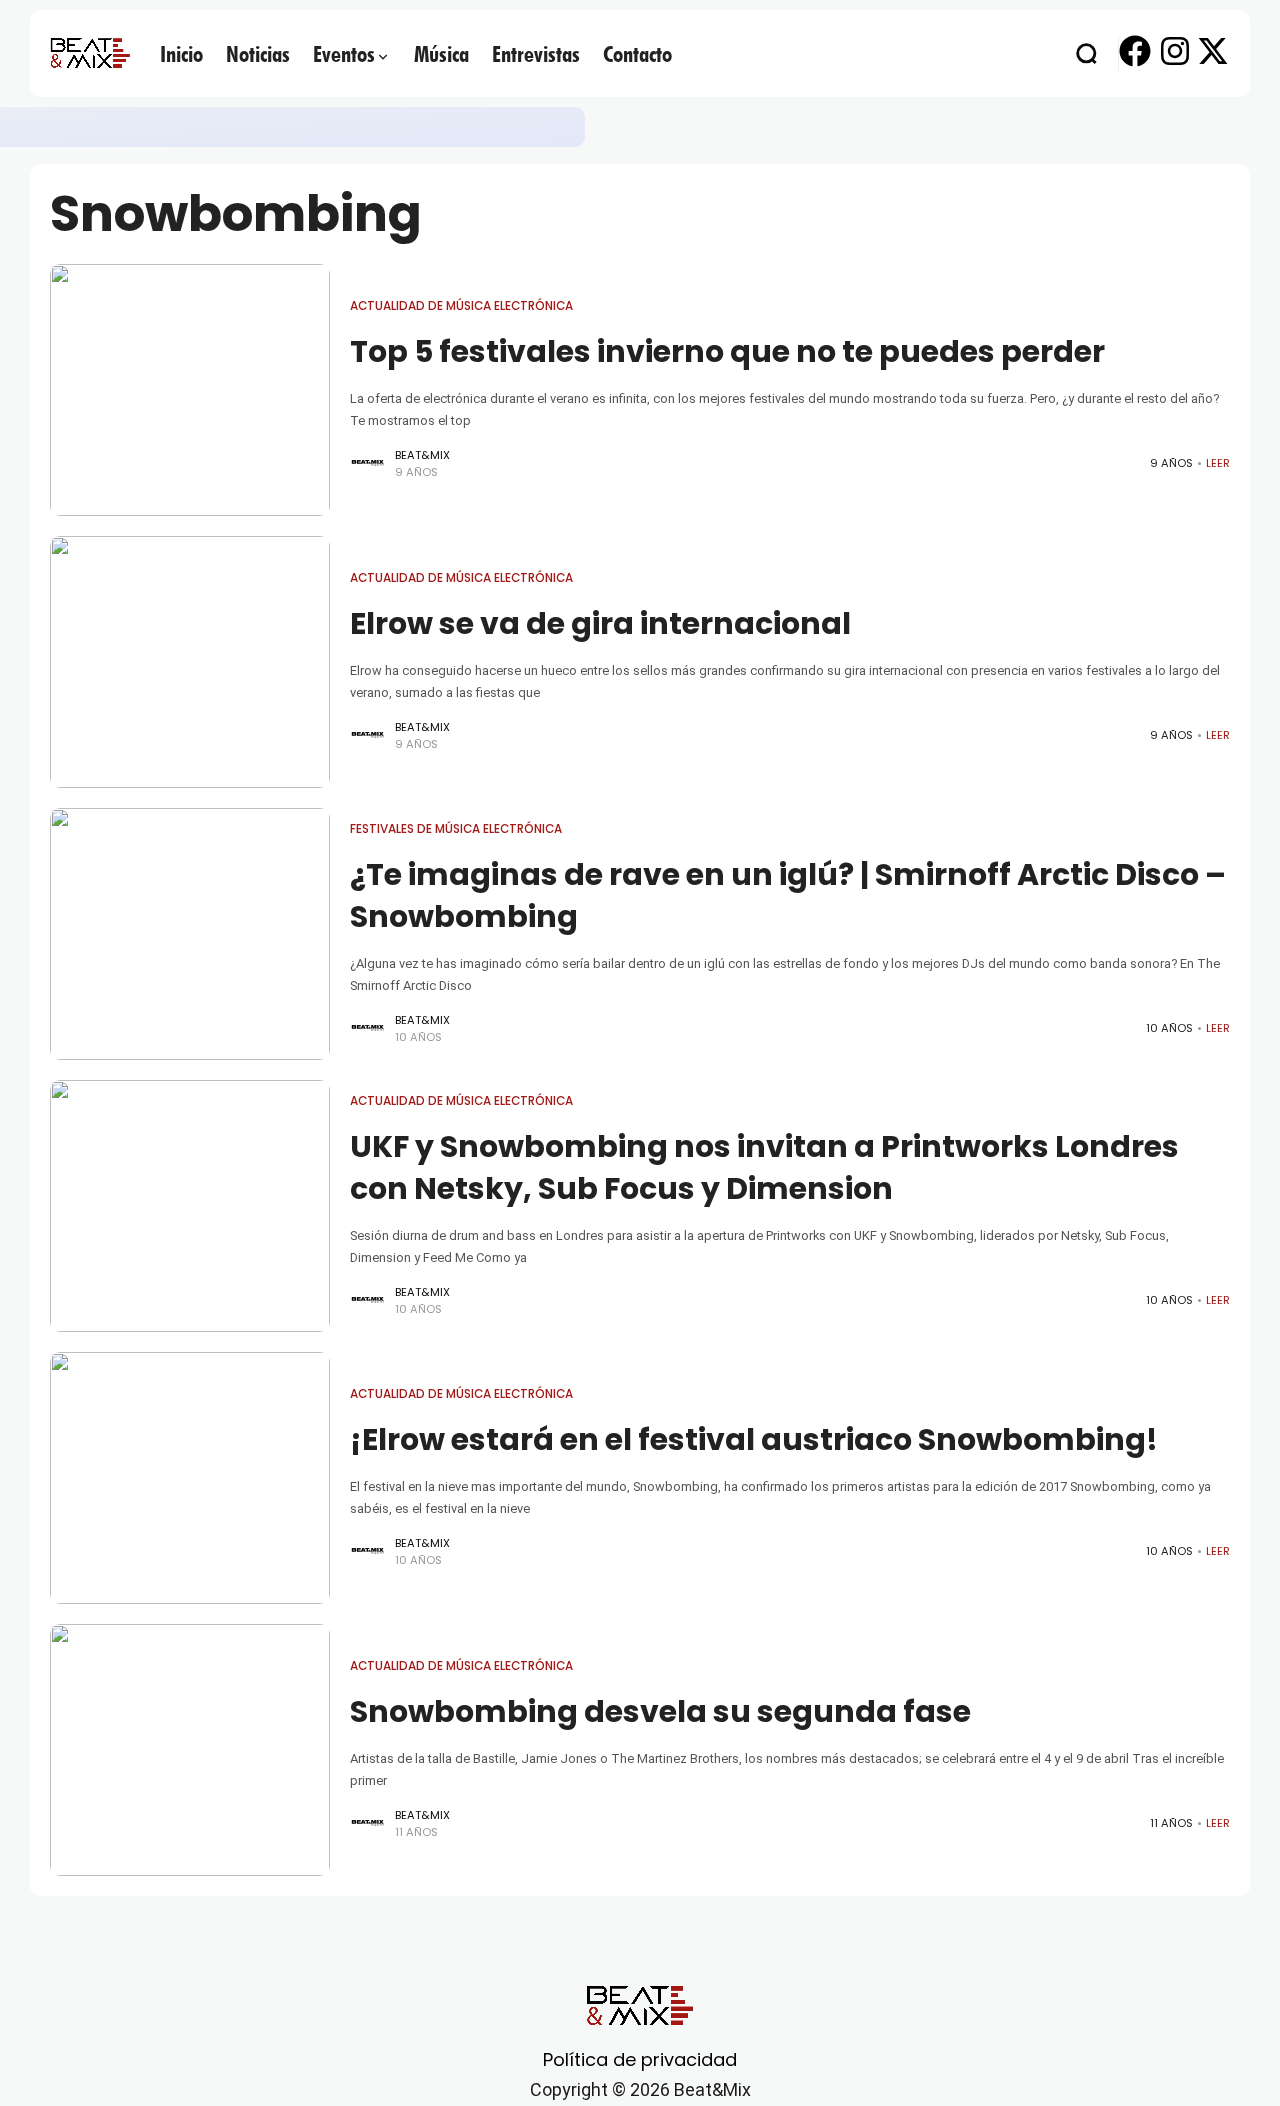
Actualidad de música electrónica (461, 306)
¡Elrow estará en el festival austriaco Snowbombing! (754, 1439)
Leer (1218, 463)
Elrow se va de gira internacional (600, 623)
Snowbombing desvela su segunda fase (660, 1711)
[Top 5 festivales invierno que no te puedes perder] (190, 390)
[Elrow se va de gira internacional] (190, 662)
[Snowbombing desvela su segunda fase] (190, 1750)
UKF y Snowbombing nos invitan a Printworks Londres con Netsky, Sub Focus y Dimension (764, 1167)
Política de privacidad (640, 2059)
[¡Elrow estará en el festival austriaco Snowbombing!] (190, 1478)
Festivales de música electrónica (456, 829)
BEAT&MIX (422, 455)
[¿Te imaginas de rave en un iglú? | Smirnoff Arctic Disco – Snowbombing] (190, 934)
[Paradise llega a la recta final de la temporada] (223, 127)
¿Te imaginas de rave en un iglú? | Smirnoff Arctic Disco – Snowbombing (788, 895)
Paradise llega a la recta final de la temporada (404, 126)
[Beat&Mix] (90, 53)
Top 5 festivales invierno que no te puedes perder (727, 351)
